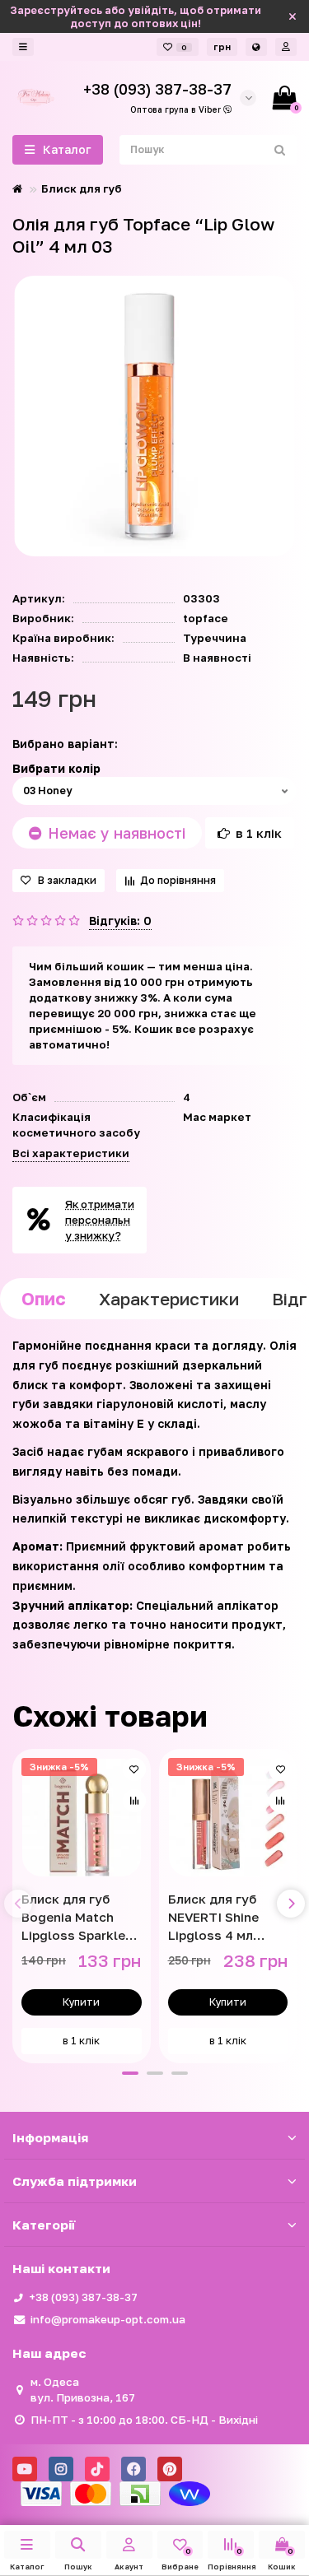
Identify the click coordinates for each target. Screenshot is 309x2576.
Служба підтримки (75, 2181)
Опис (44, 1299)
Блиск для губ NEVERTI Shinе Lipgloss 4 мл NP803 (213, 1918)
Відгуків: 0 (120, 921)
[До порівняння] (134, 1801)
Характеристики (169, 1299)
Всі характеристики (71, 1153)
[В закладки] (134, 1769)
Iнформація (50, 2137)
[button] (130, 2073)
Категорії (44, 2225)
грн (222, 46)
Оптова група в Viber (177, 109)
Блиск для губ (82, 188)
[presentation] (18, 1904)
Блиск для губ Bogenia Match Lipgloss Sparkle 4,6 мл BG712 (73, 1918)
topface (206, 618)
